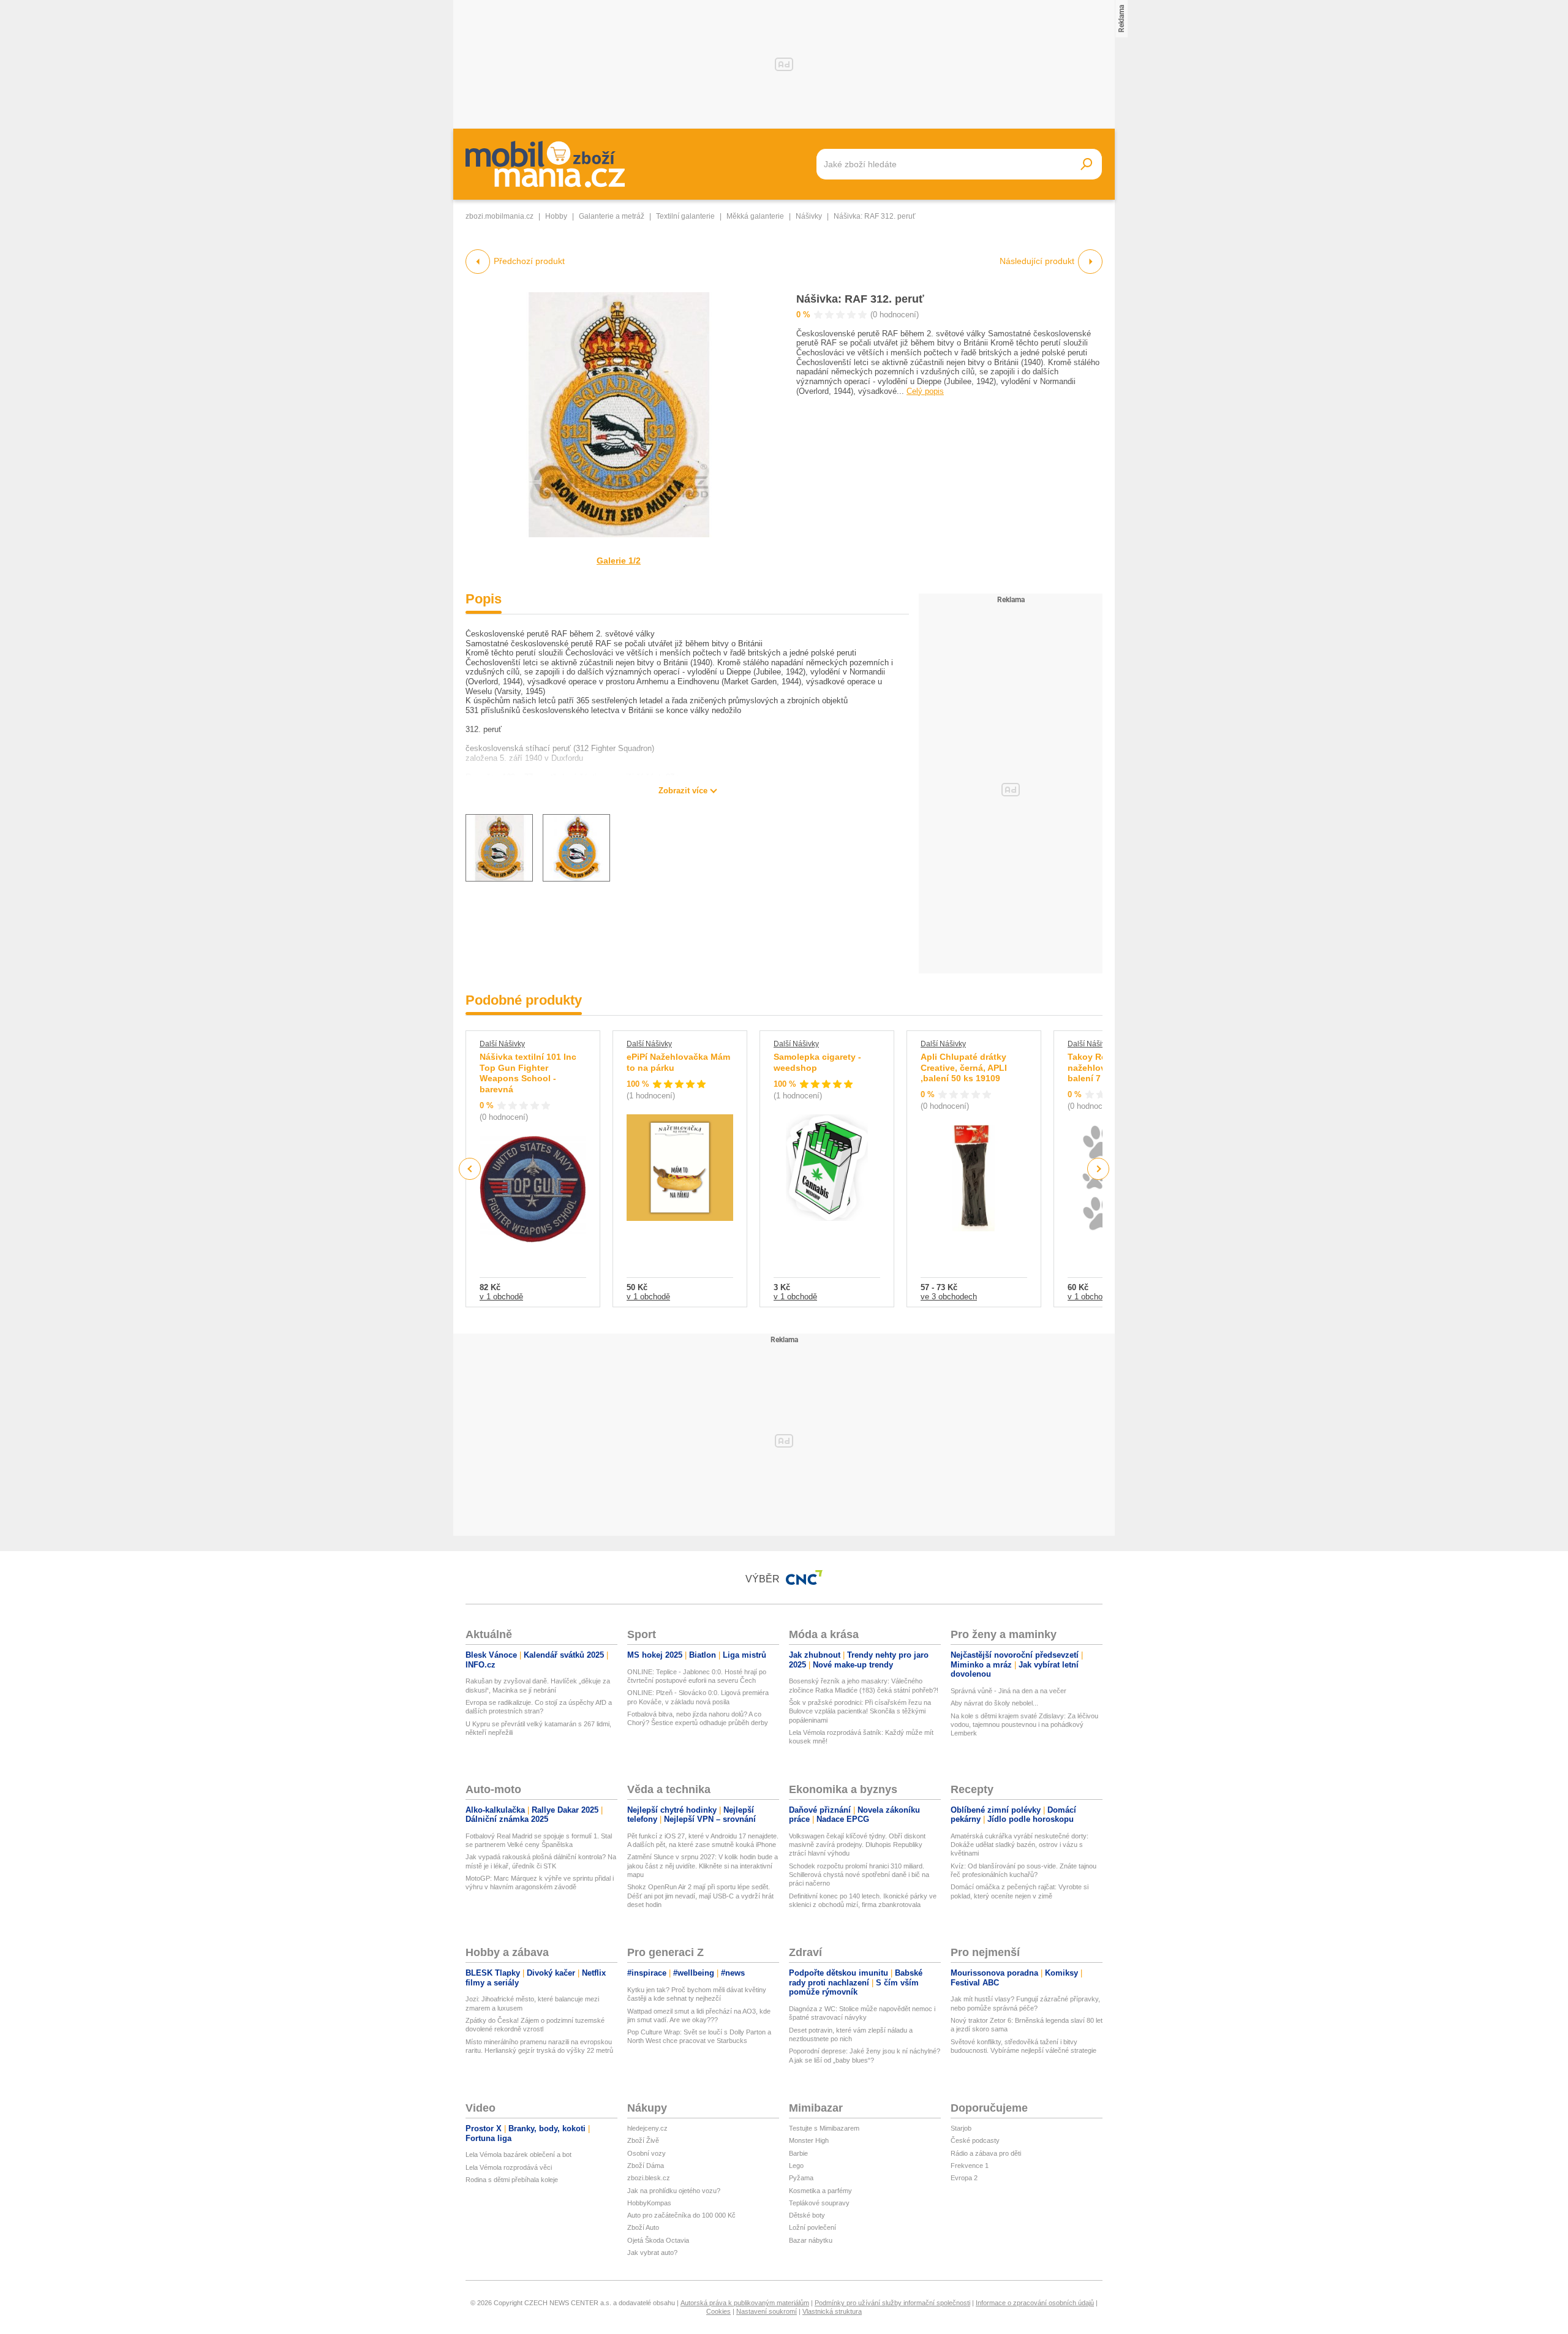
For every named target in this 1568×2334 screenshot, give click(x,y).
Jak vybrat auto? (652, 2253)
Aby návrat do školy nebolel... (994, 1703)
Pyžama (801, 2178)
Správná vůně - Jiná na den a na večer (1008, 1691)
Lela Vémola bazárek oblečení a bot (518, 2155)
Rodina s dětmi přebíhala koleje (512, 2180)
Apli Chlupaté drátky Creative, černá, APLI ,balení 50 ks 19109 (964, 1067)
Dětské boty (807, 2215)
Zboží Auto (643, 2227)
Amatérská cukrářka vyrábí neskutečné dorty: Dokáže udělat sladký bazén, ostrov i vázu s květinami (1020, 1845)
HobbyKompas (649, 2203)
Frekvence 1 (970, 2166)
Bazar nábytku (811, 2240)
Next (1099, 1169)
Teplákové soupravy (819, 2203)
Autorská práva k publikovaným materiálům (745, 2303)
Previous (470, 1169)
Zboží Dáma (646, 2166)
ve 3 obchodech (949, 1297)
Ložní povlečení (812, 2227)
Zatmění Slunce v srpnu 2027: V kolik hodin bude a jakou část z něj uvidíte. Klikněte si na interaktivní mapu (703, 1866)
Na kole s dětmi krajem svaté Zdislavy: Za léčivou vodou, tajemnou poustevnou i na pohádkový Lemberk (1024, 1725)
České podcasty (975, 2140)
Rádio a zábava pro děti (986, 2153)
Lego (796, 2166)
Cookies (718, 2311)
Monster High (809, 2140)
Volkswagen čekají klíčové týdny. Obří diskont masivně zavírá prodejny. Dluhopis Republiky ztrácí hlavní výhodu (857, 1845)
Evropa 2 (964, 2178)
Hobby (556, 216)
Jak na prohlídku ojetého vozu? (674, 2191)
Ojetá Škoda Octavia (658, 2240)
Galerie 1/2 (619, 561)
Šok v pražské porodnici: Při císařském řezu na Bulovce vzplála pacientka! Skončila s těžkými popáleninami (860, 1711)
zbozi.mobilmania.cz (499, 216)
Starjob (961, 2128)
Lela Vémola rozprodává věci (509, 2167)
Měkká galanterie (755, 216)
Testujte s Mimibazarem (824, 2128)
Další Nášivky (502, 1044)
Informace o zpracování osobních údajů (1035, 2303)
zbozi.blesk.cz (649, 2178)
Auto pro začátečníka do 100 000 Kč (681, 2215)
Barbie (798, 2153)
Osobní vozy (646, 2153)
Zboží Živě (643, 2140)
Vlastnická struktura (832, 2311)
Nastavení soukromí (767, 2311)
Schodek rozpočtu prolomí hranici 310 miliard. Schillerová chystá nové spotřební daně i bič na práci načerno (859, 1875)
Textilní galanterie (685, 216)
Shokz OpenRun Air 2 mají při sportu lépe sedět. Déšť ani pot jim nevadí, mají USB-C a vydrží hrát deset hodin (700, 1896)
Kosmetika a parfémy (820, 2191)
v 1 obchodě (501, 1297)
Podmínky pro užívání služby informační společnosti (892, 2303)
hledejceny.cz (647, 2128)
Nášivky (809, 216)
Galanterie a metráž (612, 216)
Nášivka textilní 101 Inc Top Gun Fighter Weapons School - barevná (528, 1073)
